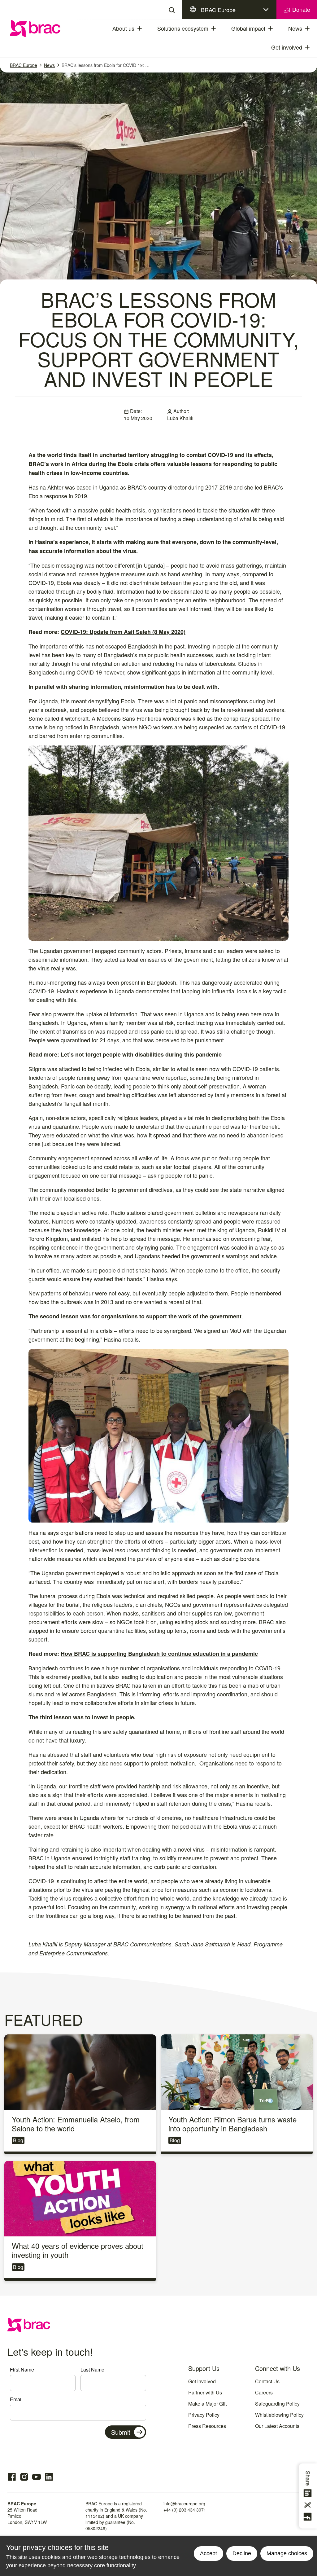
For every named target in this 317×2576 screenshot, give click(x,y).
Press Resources (207, 2426)
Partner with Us (205, 2392)
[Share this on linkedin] (309, 2493)
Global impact (248, 28)
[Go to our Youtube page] (37, 2477)
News (295, 28)
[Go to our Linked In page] (49, 2477)
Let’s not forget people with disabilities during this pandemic (141, 1054)
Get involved (287, 47)
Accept (208, 2553)
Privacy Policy (204, 2415)
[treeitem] (145, 29)
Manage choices (287, 2553)
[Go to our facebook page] (12, 2477)
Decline (242, 2553)
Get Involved (202, 2381)
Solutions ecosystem (183, 28)
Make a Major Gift (207, 2404)
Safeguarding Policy (277, 2404)
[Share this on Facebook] (309, 2517)
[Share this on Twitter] (309, 2505)
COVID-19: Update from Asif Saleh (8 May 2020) (123, 632)
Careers (264, 2392)
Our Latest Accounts (277, 2426)
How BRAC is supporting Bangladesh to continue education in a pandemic (159, 1654)
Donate (300, 9)
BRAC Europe (218, 10)
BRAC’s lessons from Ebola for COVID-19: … (106, 65)
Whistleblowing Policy (279, 2415)
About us (123, 28)
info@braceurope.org (184, 2503)
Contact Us (267, 2381)
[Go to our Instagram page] (24, 2477)
